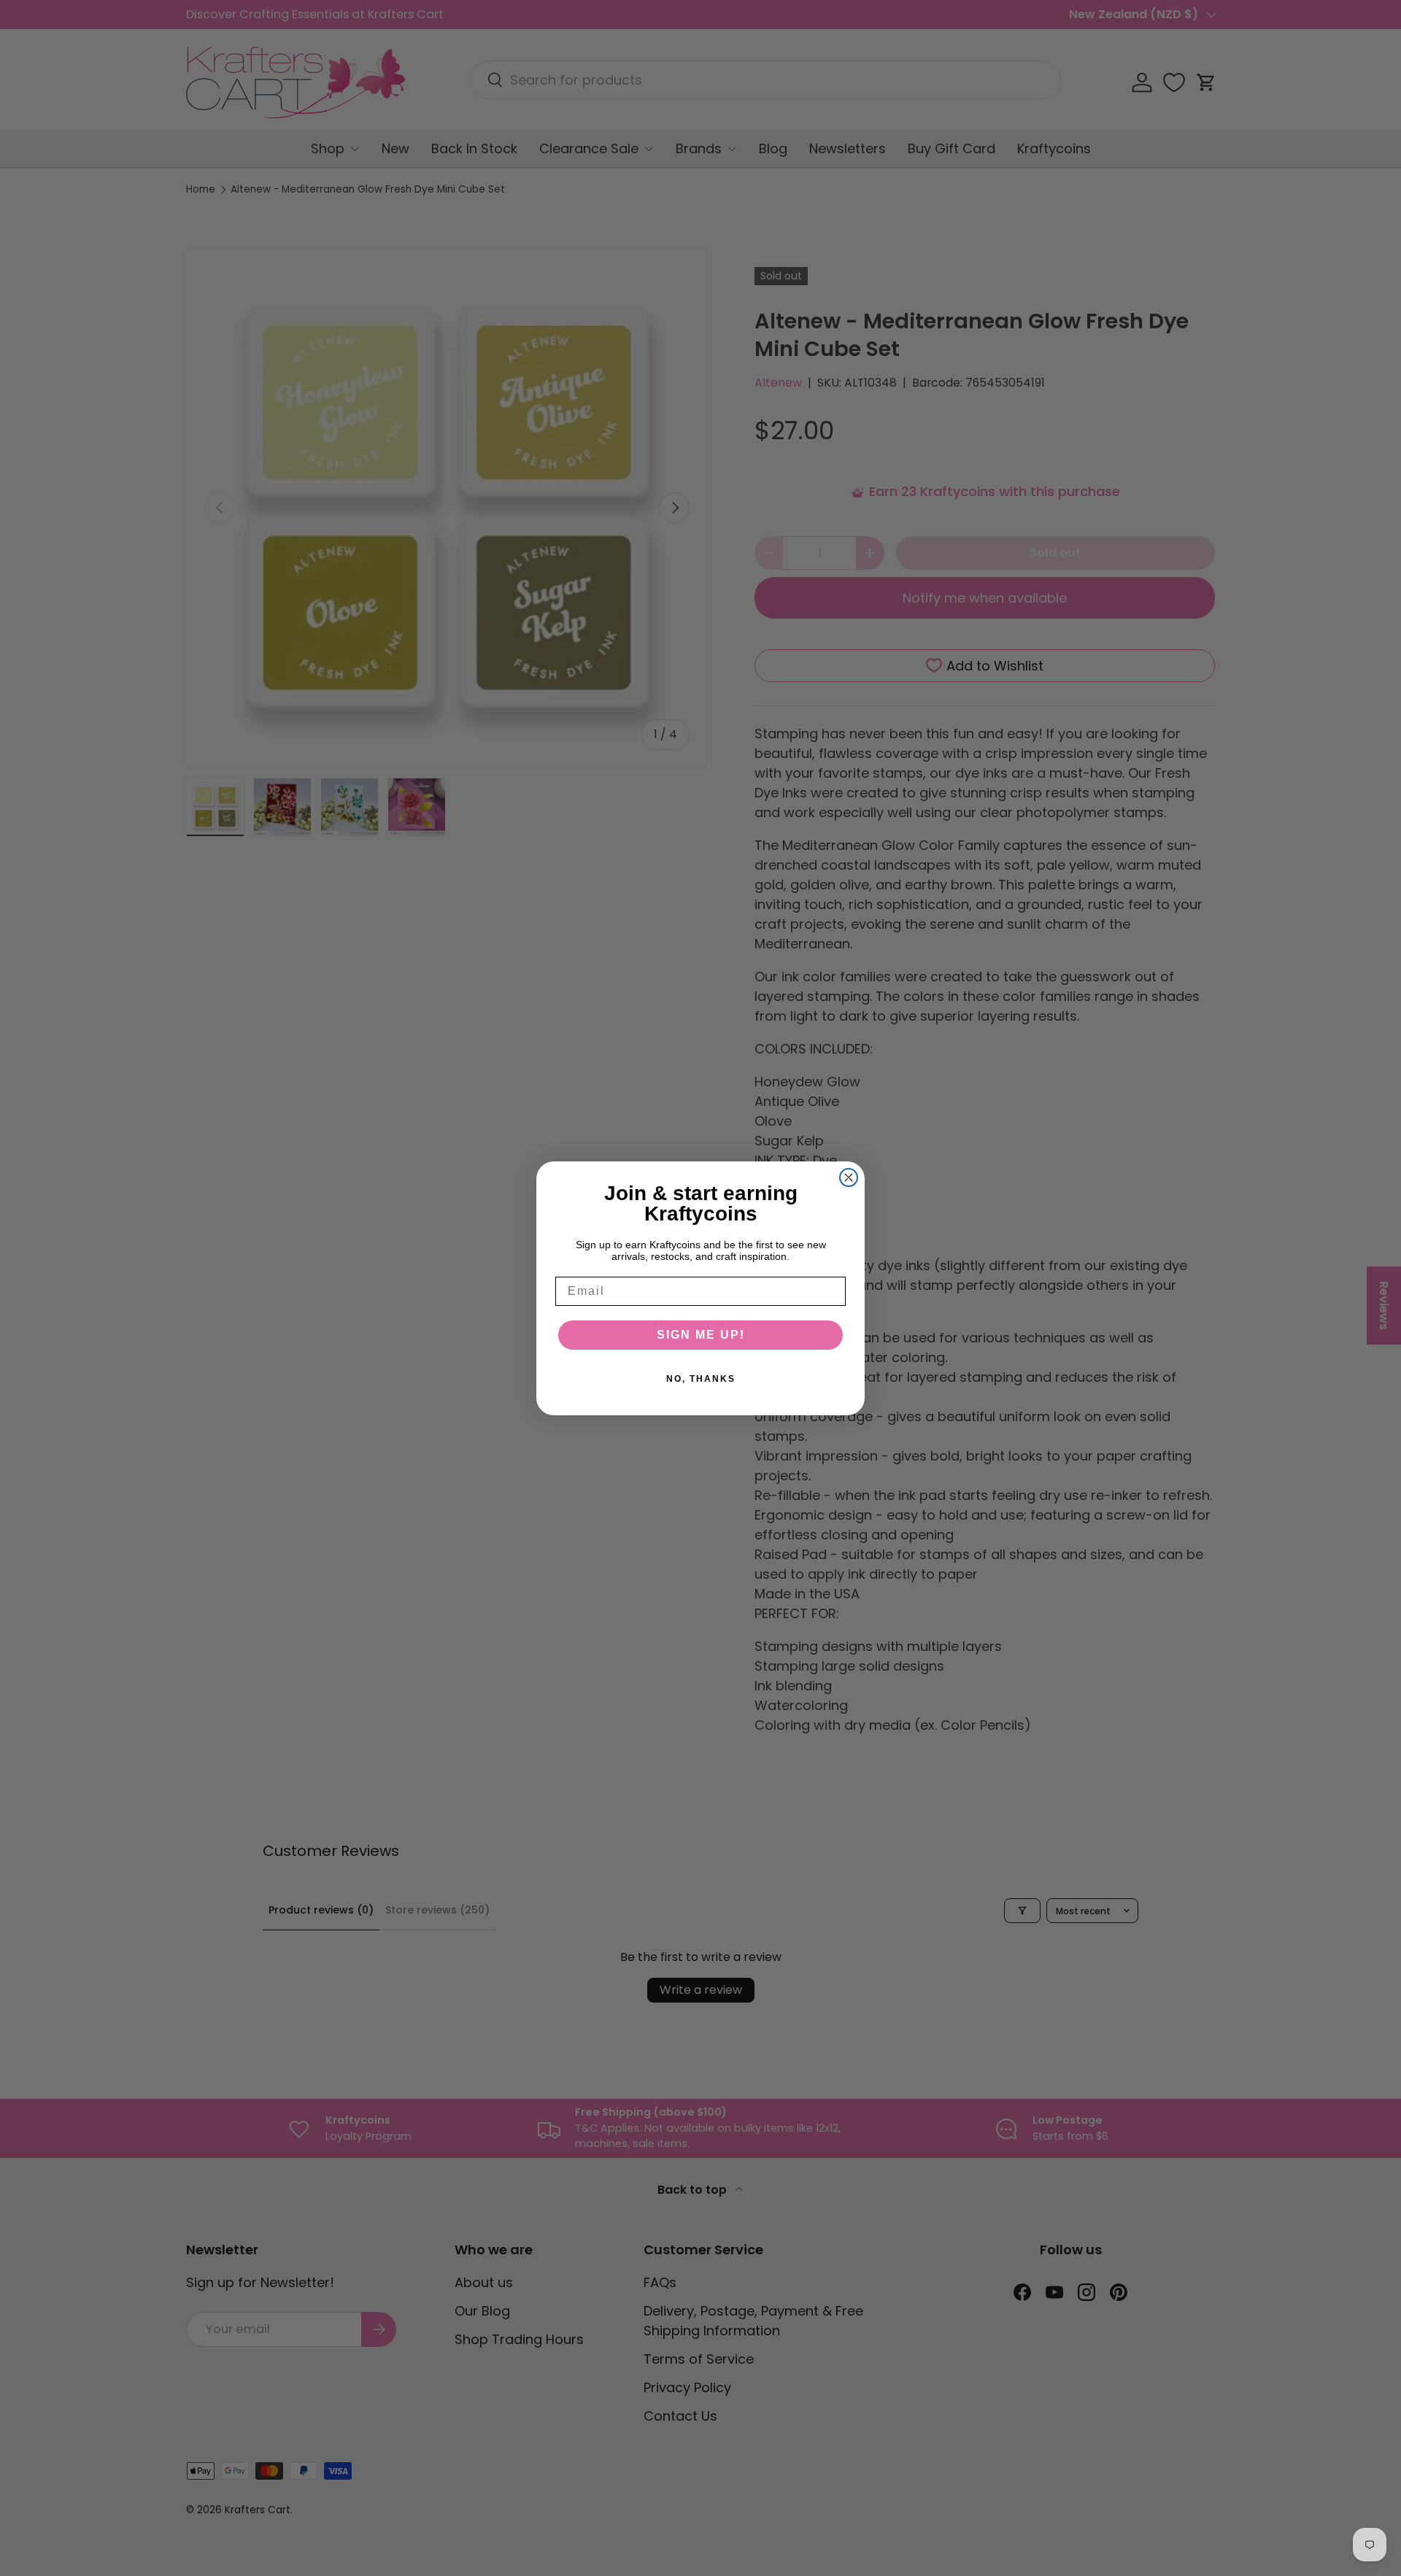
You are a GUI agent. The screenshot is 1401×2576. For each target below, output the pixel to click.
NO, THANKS (701, 1379)
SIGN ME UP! (701, 1335)
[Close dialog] (849, 1177)
